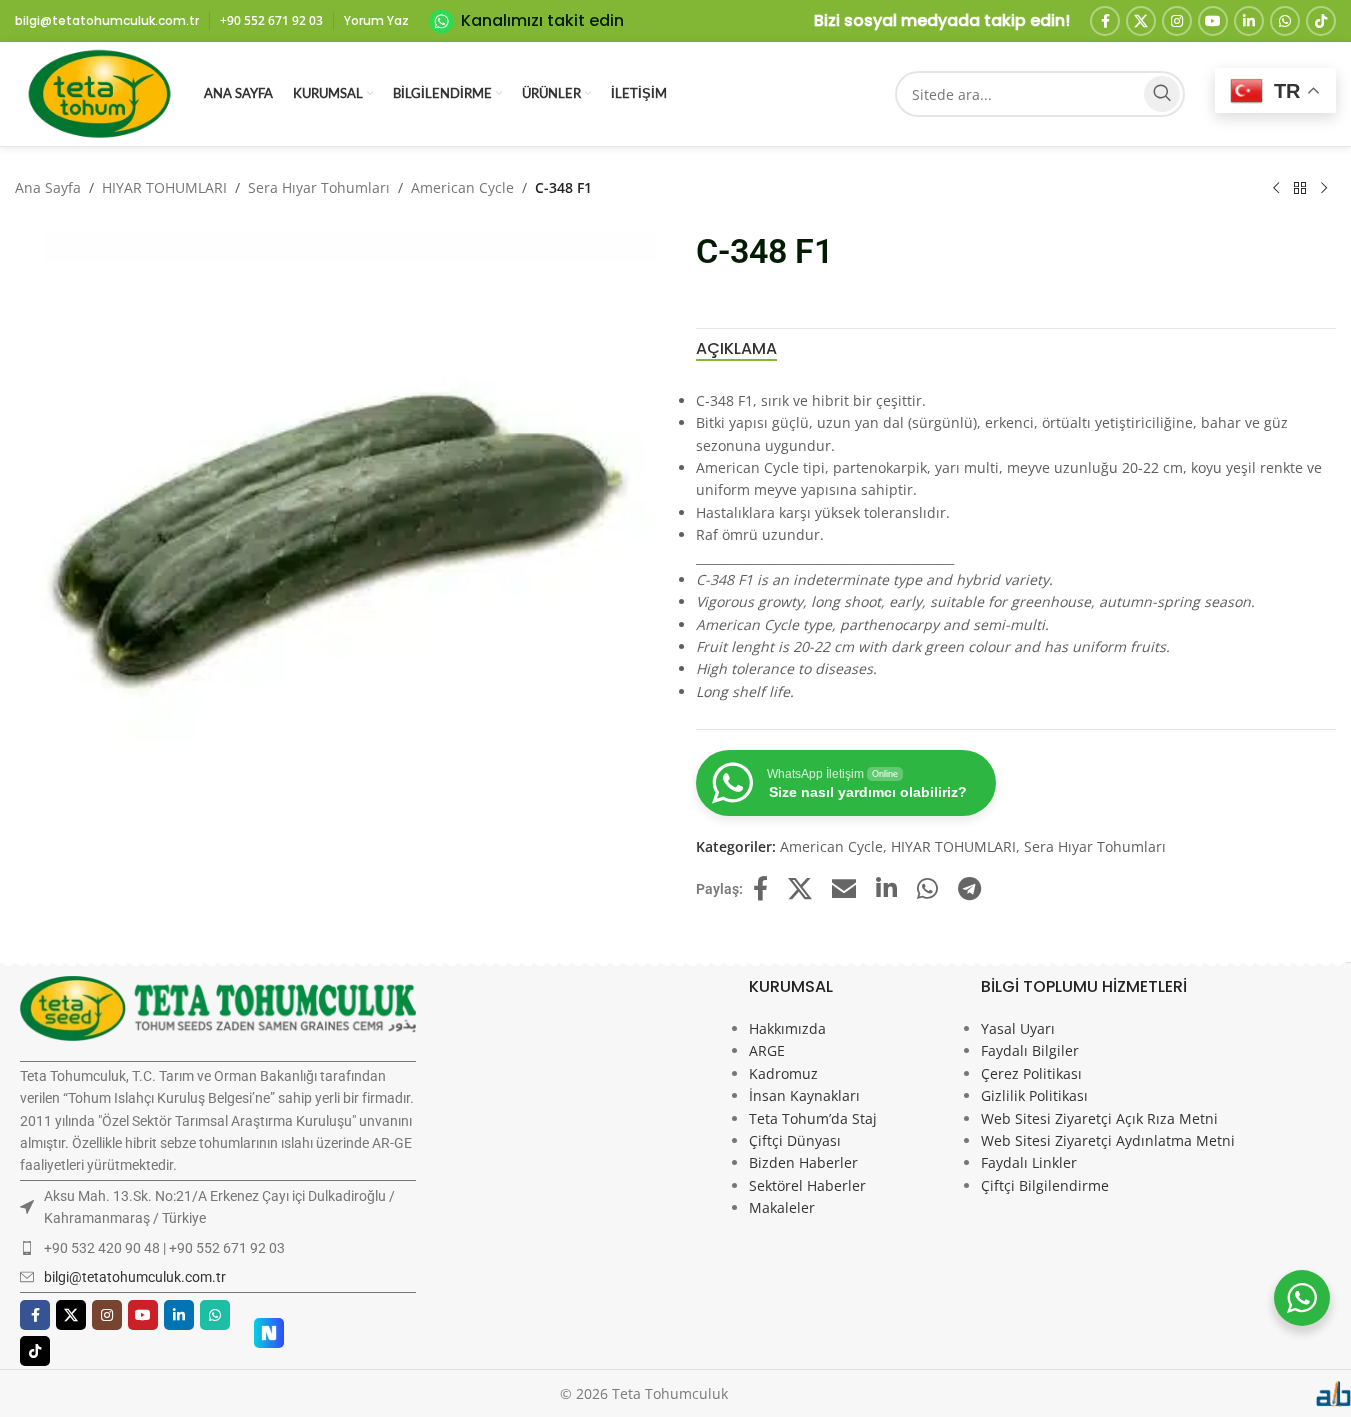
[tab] (736, 349)
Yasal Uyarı (1018, 1028)
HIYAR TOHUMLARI (164, 187)
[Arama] (1162, 94)
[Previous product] (1276, 189)
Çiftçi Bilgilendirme (1045, 1185)
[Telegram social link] (969, 889)
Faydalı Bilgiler (1030, 1050)
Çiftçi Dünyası (795, 1140)
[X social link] (1141, 21)
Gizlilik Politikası (1034, 1095)
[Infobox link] (526, 21)
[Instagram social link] (1177, 21)
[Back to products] (1300, 189)
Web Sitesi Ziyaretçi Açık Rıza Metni (1099, 1118)
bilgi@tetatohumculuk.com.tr (135, 1277)
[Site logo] (99, 92)
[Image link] (218, 1006)
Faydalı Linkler (1029, 1162)
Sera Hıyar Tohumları (319, 187)
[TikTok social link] (1321, 21)
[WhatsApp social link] (1285, 21)
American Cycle (462, 187)
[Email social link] (844, 889)
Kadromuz (783, 1073)
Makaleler (782, 1207)
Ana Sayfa (48, 187)
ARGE (767, 1050)
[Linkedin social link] (1249, 21)
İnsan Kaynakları (804, 1095)
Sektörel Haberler (807, 1185)
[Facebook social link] (1105, 21)
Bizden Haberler (803, 1162)
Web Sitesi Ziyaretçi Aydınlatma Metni (1108, 1140)
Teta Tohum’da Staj (813, 1118)
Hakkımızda (787, 1028)
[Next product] (1324, 189)
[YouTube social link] (1213, 21)
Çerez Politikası (1031, 1073)
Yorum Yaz (376, 20)
